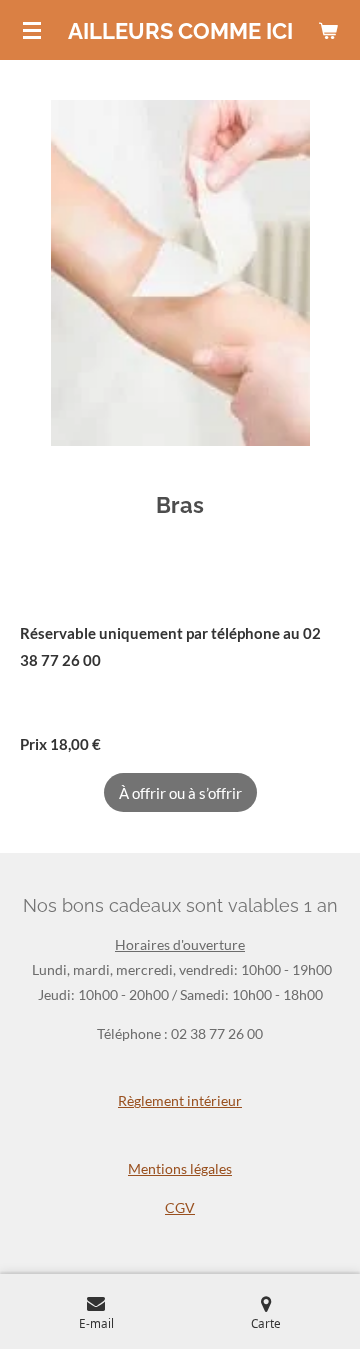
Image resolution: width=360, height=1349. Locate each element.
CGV (180, 1207)
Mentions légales (180, 1168)
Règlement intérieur (180, 1100)
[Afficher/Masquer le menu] (32, 30)
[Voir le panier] (328, 30)
